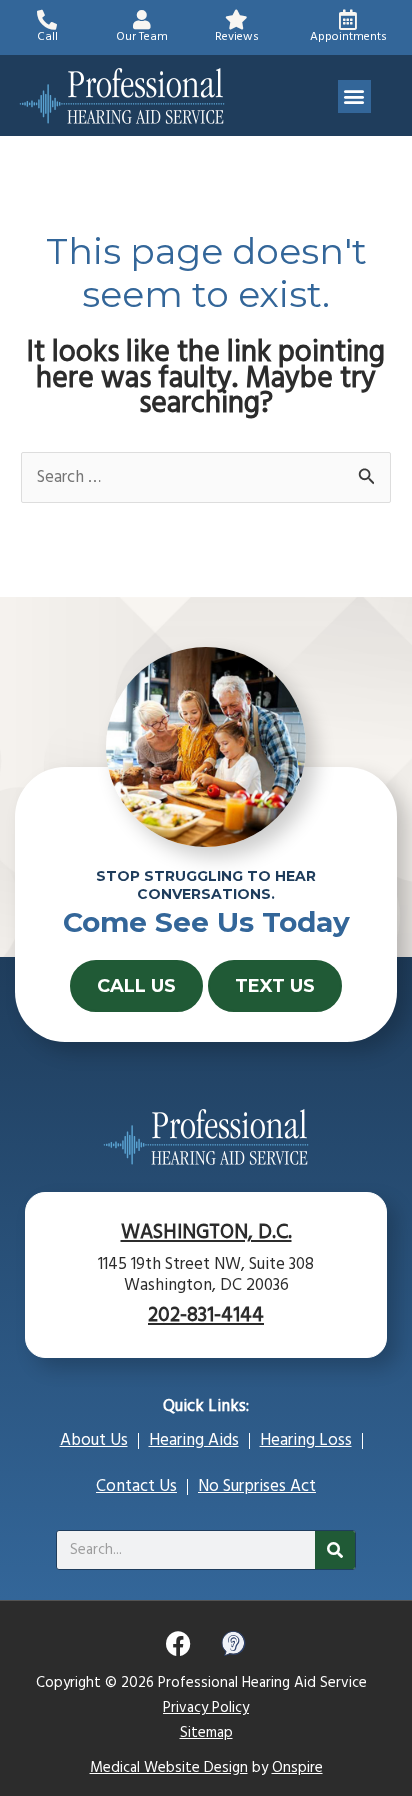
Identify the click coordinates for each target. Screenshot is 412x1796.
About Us (94, 1440)
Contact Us (136, 1486)
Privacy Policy (206, 1708)
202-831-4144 (206, 1315)
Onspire (297, 1768)
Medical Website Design (169, 1768)
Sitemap (206, 1733)
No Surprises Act (257, 1486)
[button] (354, 96)
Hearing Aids (194, 1440)
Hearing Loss (306, 1440)
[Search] (335, 1550)
